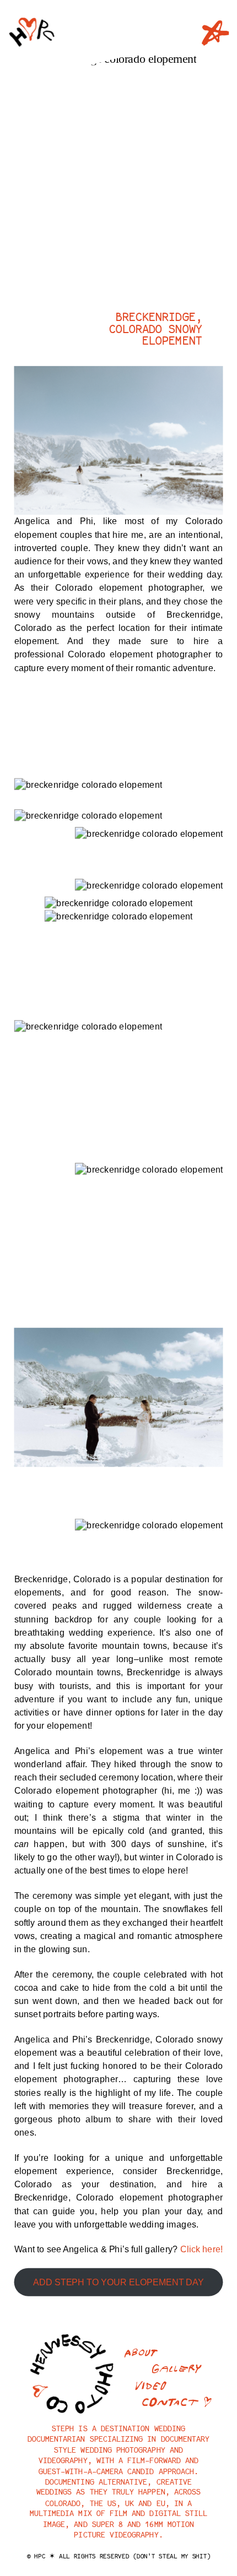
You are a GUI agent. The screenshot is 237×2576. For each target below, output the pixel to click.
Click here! (202, 2250)
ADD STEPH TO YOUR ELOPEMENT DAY (118, 2283)
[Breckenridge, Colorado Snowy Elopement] (115, 176)
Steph (63, 2428)
